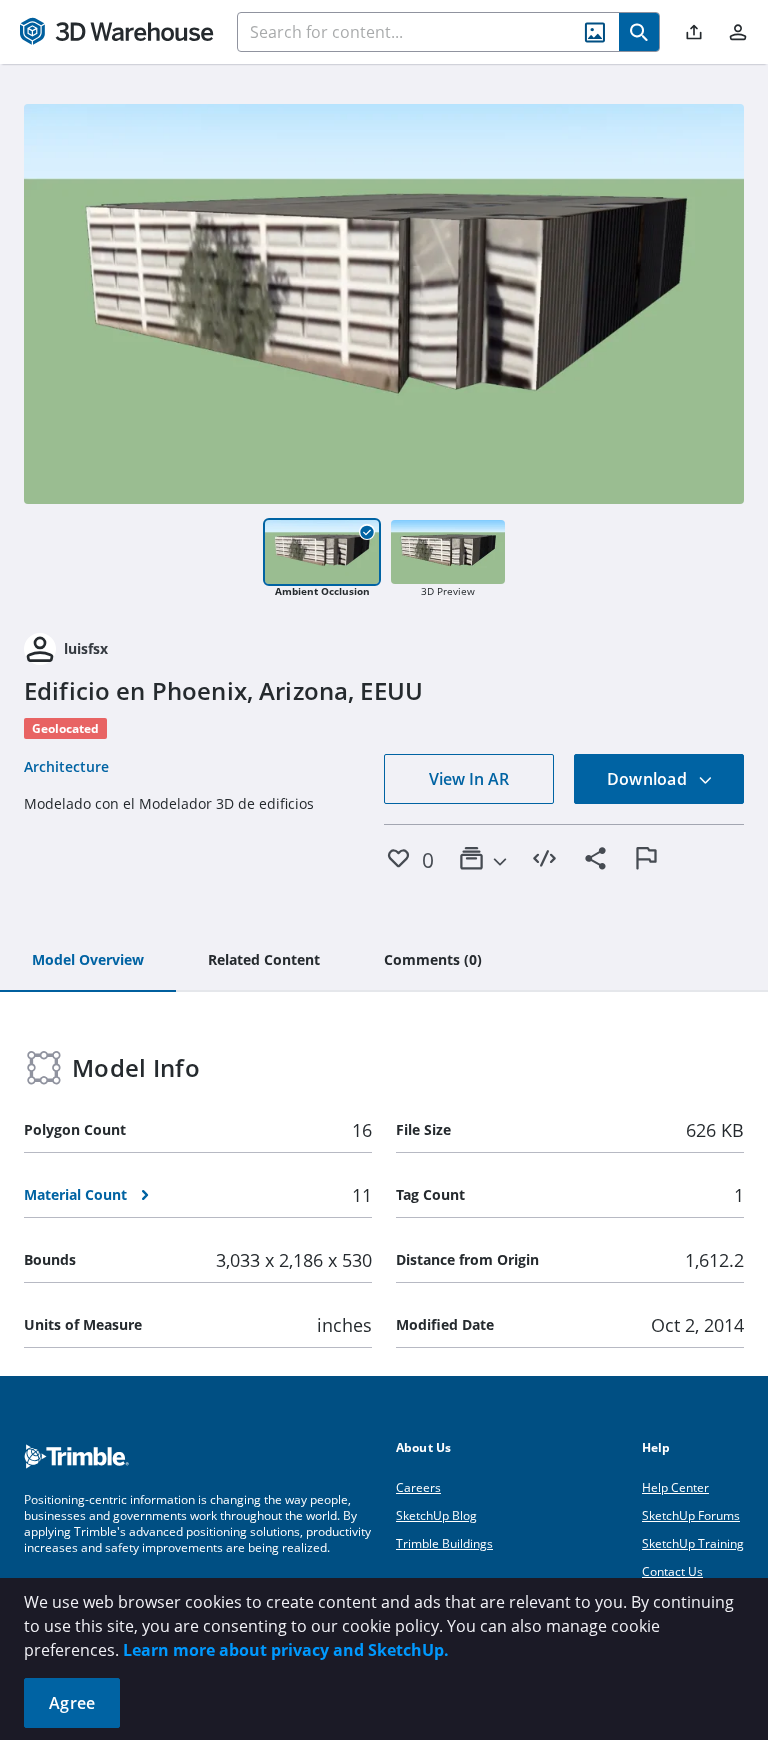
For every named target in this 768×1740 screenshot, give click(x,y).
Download (649, 779)
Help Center (675, 1487)
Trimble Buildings (444, 1543)
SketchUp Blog (436, 1515)
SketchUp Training (693, 1543)
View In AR (469, 779)
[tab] (88, 961)
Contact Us (672, 1571)
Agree (72, 1703)
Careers (418, 1487)
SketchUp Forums (691, 1515)
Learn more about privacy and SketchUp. (286, 1650)
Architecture (66, 766)
